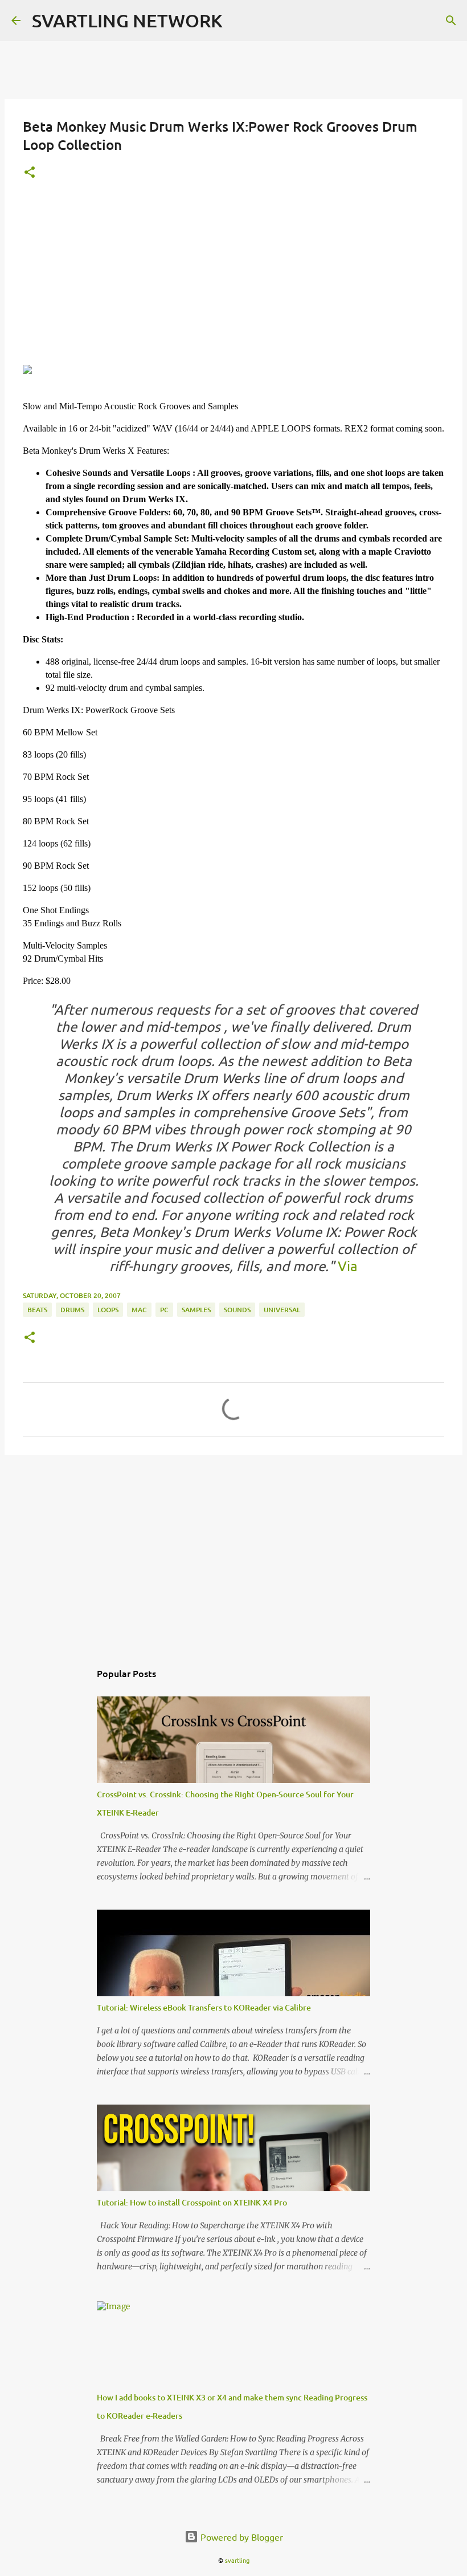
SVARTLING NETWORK (127, 20)
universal (282, 1310)
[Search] (451, 21)
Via (348, 1266)
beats (37, 1310)
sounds (237, 1310)
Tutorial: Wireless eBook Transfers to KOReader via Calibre (204, 2007)
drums (72, 1310)
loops (108, 1310)
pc (164, 1310)
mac (139, 1310)
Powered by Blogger (241, 2537)
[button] (30, 173)
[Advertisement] (233, 279)
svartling (237, 2560)
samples (196, 1310)
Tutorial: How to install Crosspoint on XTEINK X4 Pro (192, 2202)
